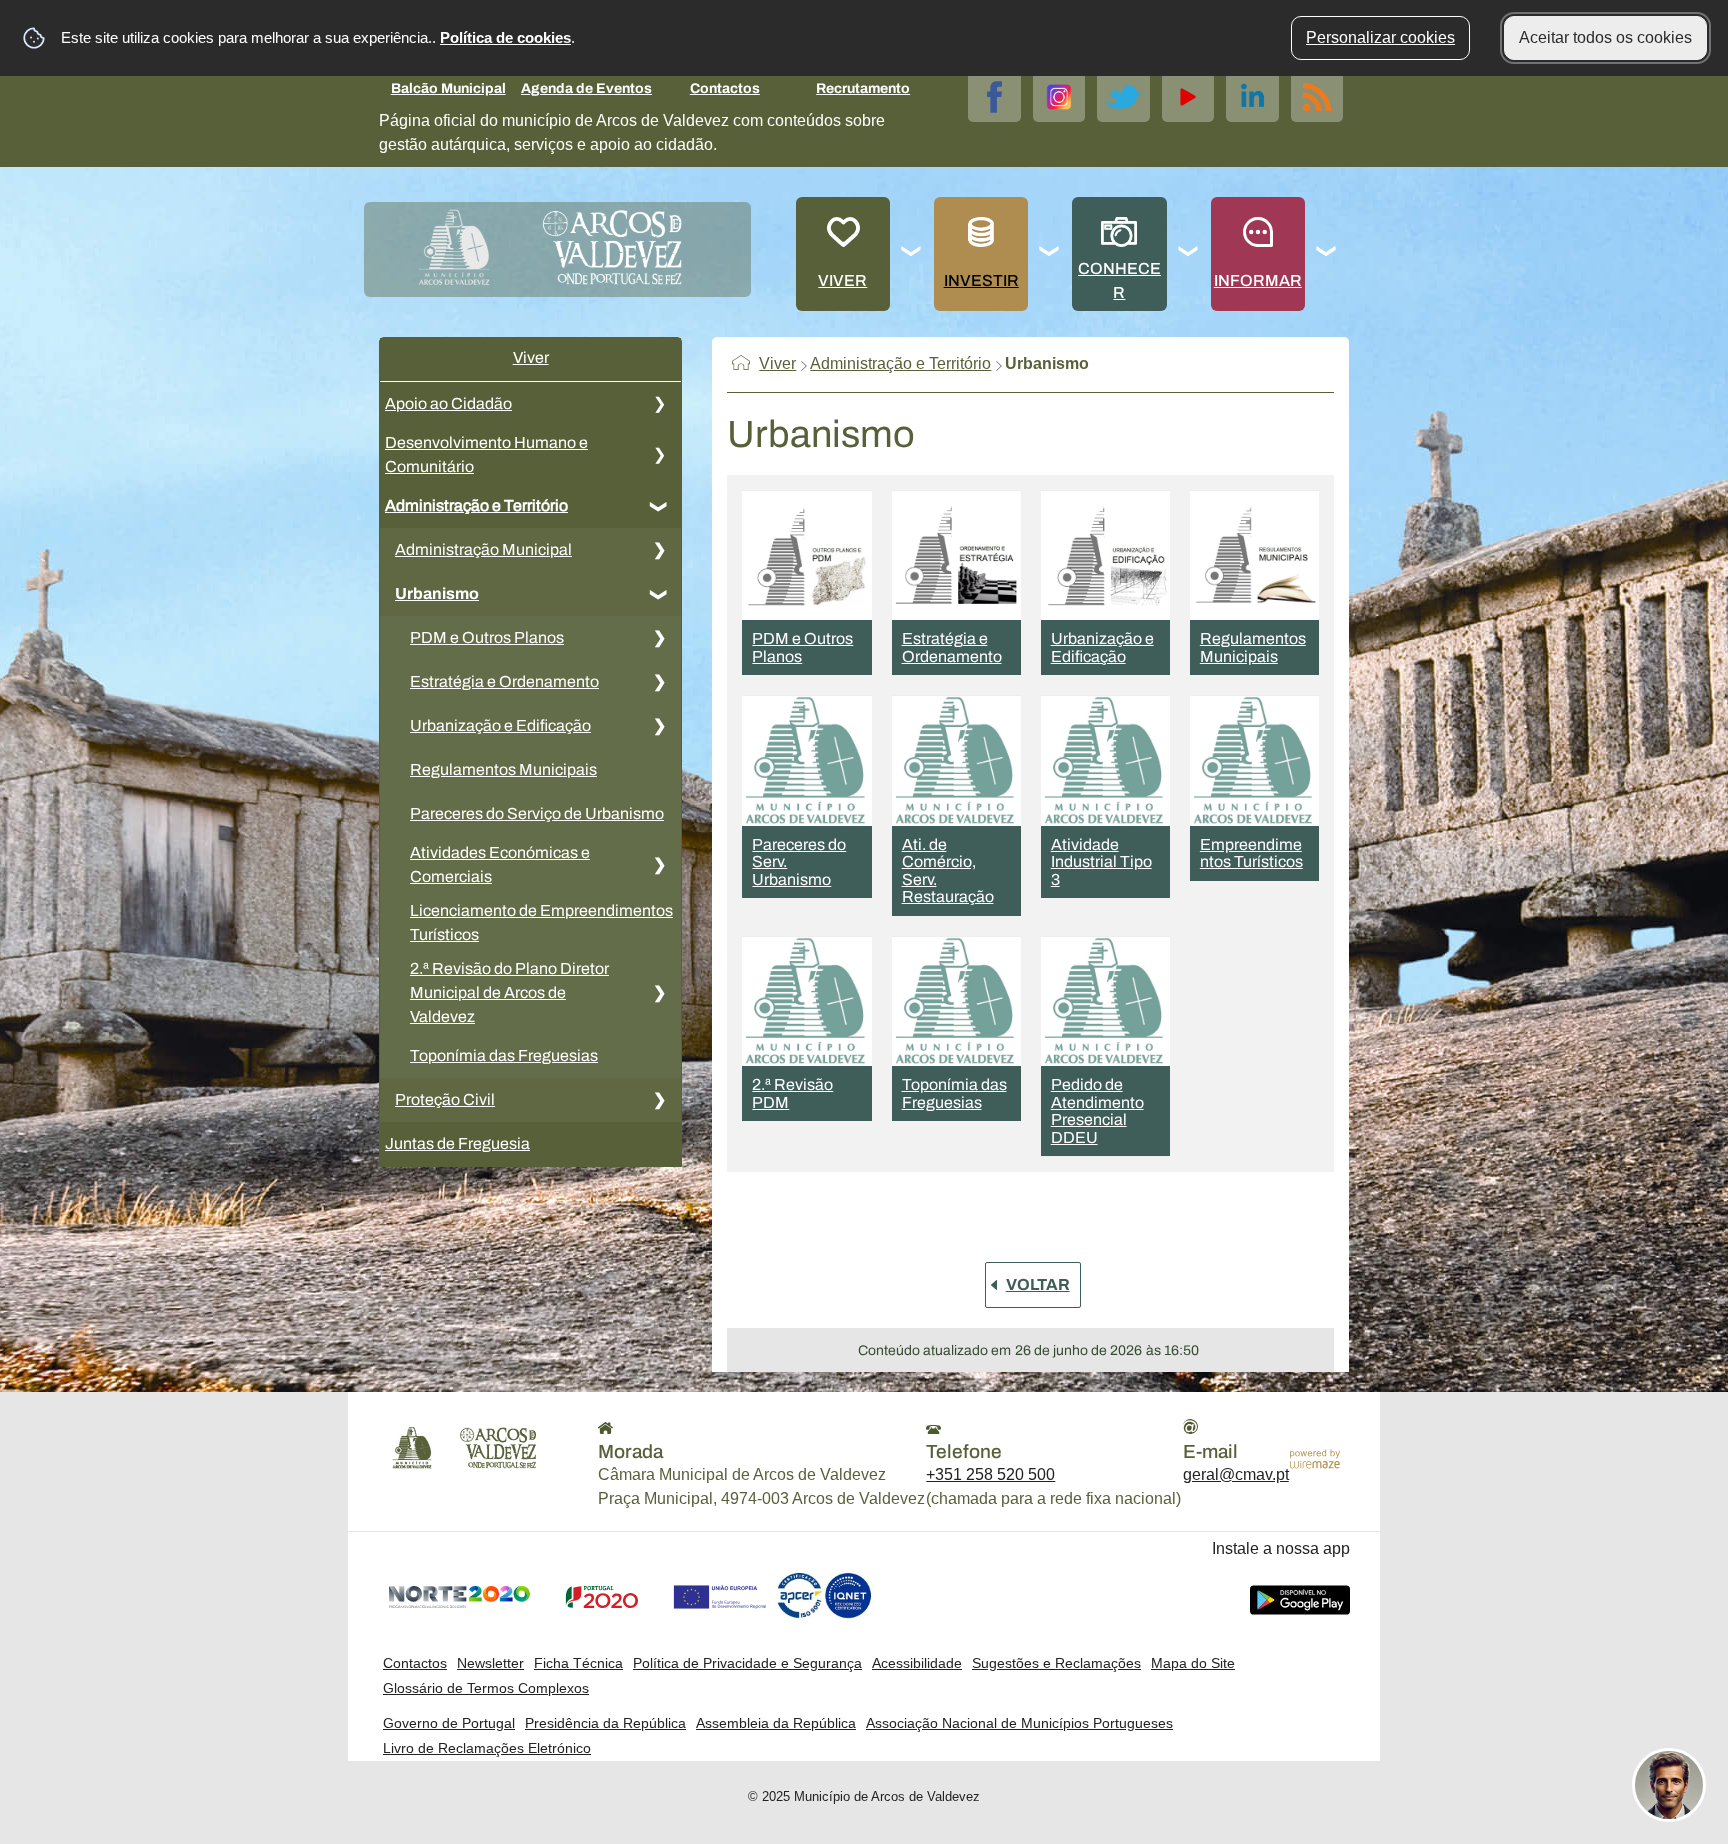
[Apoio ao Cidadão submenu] (659, 404)
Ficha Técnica (578, 1663)
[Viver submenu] (912, 254)
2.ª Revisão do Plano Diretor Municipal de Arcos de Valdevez (509, 992)
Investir (981, 280)
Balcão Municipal (448, 88)
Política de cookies (505, 37)
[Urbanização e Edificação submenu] (659, 726)
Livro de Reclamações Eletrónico (487, 1748)
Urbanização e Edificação (500, 725)
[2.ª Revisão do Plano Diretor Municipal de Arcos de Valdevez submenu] (659, 993)
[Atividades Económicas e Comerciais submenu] (659, 865)
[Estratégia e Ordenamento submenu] (659, 682)
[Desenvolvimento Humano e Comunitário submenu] (659, 455)
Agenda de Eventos (586, 88)
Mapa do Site (1193, 1663)
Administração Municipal (483, 549)
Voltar (1038, 1284)
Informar (1258, 280)
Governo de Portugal (449, 1723)
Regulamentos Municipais (503, 769)
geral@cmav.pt (1236, 1474)
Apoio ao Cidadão (448, 403)
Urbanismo (437, 593)
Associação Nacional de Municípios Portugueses (1019, 1723)
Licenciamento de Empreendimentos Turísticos (541, 922)
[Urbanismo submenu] (659, 594)
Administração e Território (476, 505)
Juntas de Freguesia (457, 1143)
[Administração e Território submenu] (659, 506)
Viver (842, 280)
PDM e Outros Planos (487, 637)
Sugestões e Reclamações (1056, 1663)
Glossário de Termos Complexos (486, 1688)
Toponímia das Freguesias (504, 1055)
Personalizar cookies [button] (1380, 37)
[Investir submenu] (1050, 254)
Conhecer (1119, 280)
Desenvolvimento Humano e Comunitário (486, 454)
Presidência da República (605, 1723)
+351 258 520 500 (990, 1474)
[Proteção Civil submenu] (659, 1100)
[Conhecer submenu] (1189, 254)
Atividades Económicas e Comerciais (500, 864)
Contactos (725, 88)
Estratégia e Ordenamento (504, 681)
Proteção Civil (445, 1099)
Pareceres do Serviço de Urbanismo (537, 813)
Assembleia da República (776, 1723)
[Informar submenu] (1327, 254)
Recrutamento (863, 88)
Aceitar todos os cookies (1605, 37)
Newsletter (490, 1663)
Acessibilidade (917, 1663)
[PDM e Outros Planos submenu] (659, 638)
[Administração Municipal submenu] (659, 550)
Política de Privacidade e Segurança (747, 1663)
